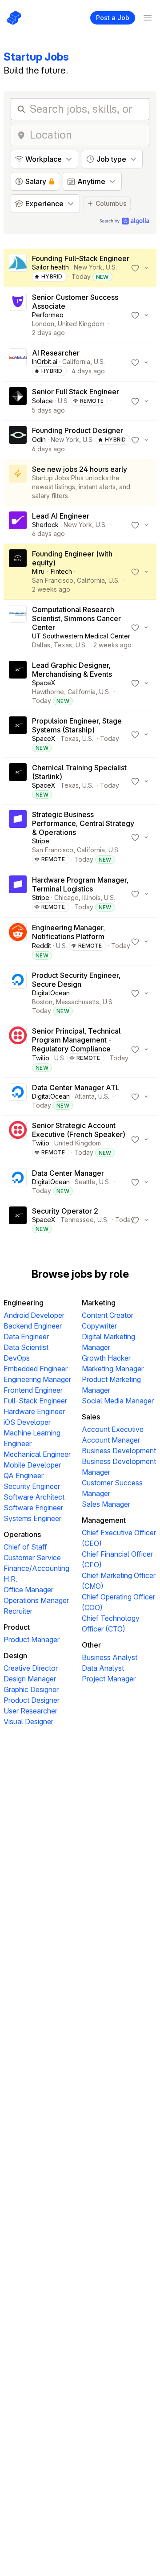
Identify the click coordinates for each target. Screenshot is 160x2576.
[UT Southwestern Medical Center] (18, 627)
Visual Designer (28, 1721)
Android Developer (34, 1315)
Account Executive (113, 1429)
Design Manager (30, 1679)
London (43, 324)
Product (17, 1627)
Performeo (48, 315)
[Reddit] (18, 941)
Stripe (41, 841)
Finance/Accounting (36, 1568)
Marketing (99, 1303)
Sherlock (45, 525)
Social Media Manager (118, 1401)
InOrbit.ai (45, 362)
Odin (39, 440)
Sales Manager (106, 1504)
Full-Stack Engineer (35, 1401)
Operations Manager (36, 1600)
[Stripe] (18, 837)
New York (88, 267)
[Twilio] (18, 1049)
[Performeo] (18, 315)
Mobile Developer (32, 1465)
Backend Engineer (33, 1326)
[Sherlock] (18, 525)
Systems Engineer (32, 1518)
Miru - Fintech (52, 571)
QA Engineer (24, 1476)
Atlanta (85, 1096)
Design (15, 1656)
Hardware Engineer (34, 1411)
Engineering (24, 1303)
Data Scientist (26, 1347)
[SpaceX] (18, 683)
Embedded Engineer (36, 1369)
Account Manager (111, 1440)
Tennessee (77, 1220)
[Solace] (18, 401)
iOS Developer (27, 1422)
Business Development (119, 1451)
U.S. (111, 267)
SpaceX (44, 683)
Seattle (85, 1182)
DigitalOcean (51, 993)
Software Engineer (33, 1508)
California (76, 362)
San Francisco (53, 580)
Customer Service (32, 1558)
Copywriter (99, 1326)
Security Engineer (32, 1486)
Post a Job (113, 18)
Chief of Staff (25, 1547)
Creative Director (31, 1668)
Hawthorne (48, 692)
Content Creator (108, 1315)
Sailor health (50, 267)
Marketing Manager (113, 1369)
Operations (22, 1534)
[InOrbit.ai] (18, 362)
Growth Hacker (106, 1358)
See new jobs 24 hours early (80, 469)
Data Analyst (103, 1668)
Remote (92, 401)
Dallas (41, 645)
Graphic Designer (31, 1689)
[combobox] (87, 135)
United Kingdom (81, 324)
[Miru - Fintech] (18, 572)
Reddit (42, 946)
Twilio (41, 1058)
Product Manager (32, 1640)
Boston (42, 1002)
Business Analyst (110, 1657)
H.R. (10, 1579)
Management (104, 1520)
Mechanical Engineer (37, 1454)
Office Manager (28, 1590)
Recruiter (18, 1611)
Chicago (66, 898)
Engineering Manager (37, 1379)
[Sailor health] (18, 268)
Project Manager (109, 1679)
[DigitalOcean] (18, 993)
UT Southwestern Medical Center (81, 636)
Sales (91, 1417)
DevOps (17, 1358)
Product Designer (32, 1700)
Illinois (91, 898)
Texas (63, 645)
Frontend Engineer (33, 1390)
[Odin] (18, 440)
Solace (42, 401)
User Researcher (30, 1711)
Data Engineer (26, 1337)
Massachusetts (78, 1002)
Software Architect (34, 1497)
